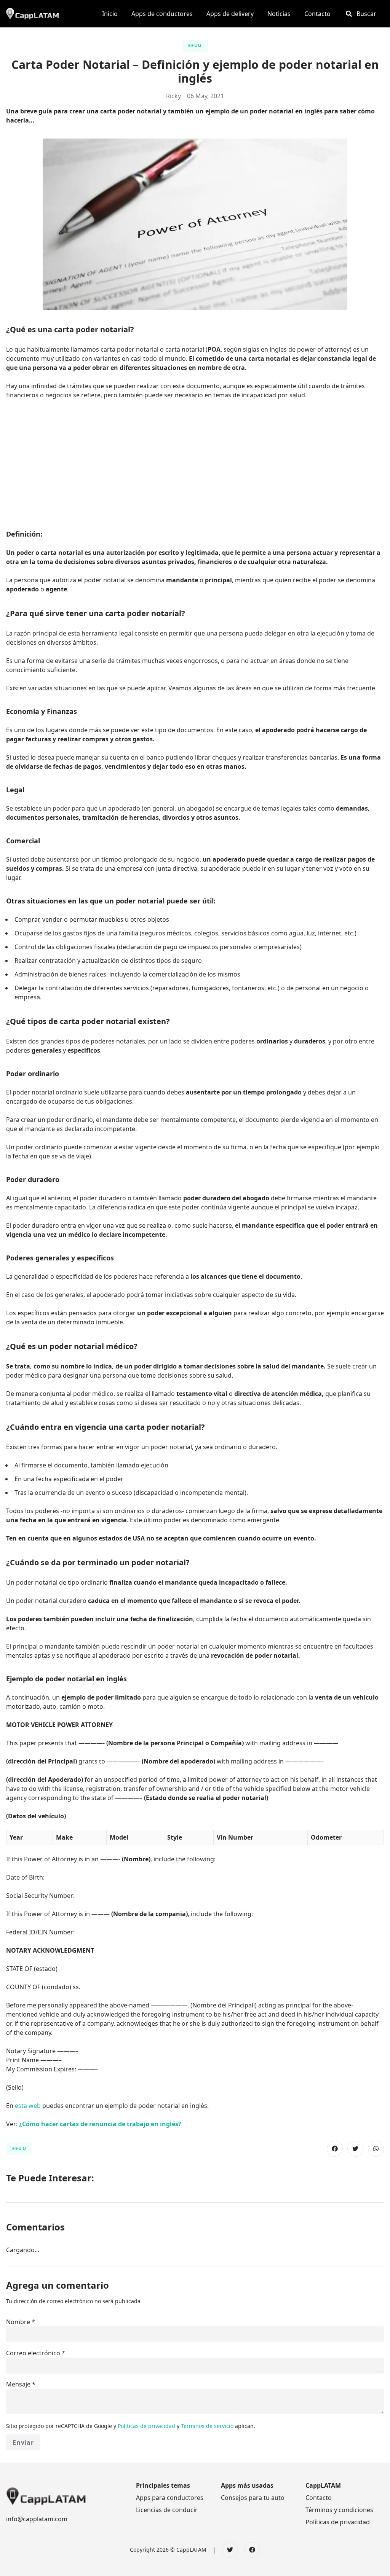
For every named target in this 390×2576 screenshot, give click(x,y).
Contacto (319, 2498)
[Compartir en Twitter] (355, 2149)
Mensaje (18, 2384)
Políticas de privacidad (338, 2522)
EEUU (195, 45)
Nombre (18, 2322)
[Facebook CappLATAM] (252, 2550)
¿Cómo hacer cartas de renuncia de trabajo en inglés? (100, 2124)
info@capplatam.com (37, 2519)
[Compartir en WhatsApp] (376, 2149)
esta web (28, 2106)
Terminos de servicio (208, 2426)
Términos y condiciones (339, 2510)
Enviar (23, 2442)
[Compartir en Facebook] (335, 2149)
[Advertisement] (195, 462)
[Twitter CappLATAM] (230, 2550)
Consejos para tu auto (253, 2498)
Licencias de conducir (167, 2510)
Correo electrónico (33, 2353)
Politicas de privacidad (147, 2426)
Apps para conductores (170, 2498)
